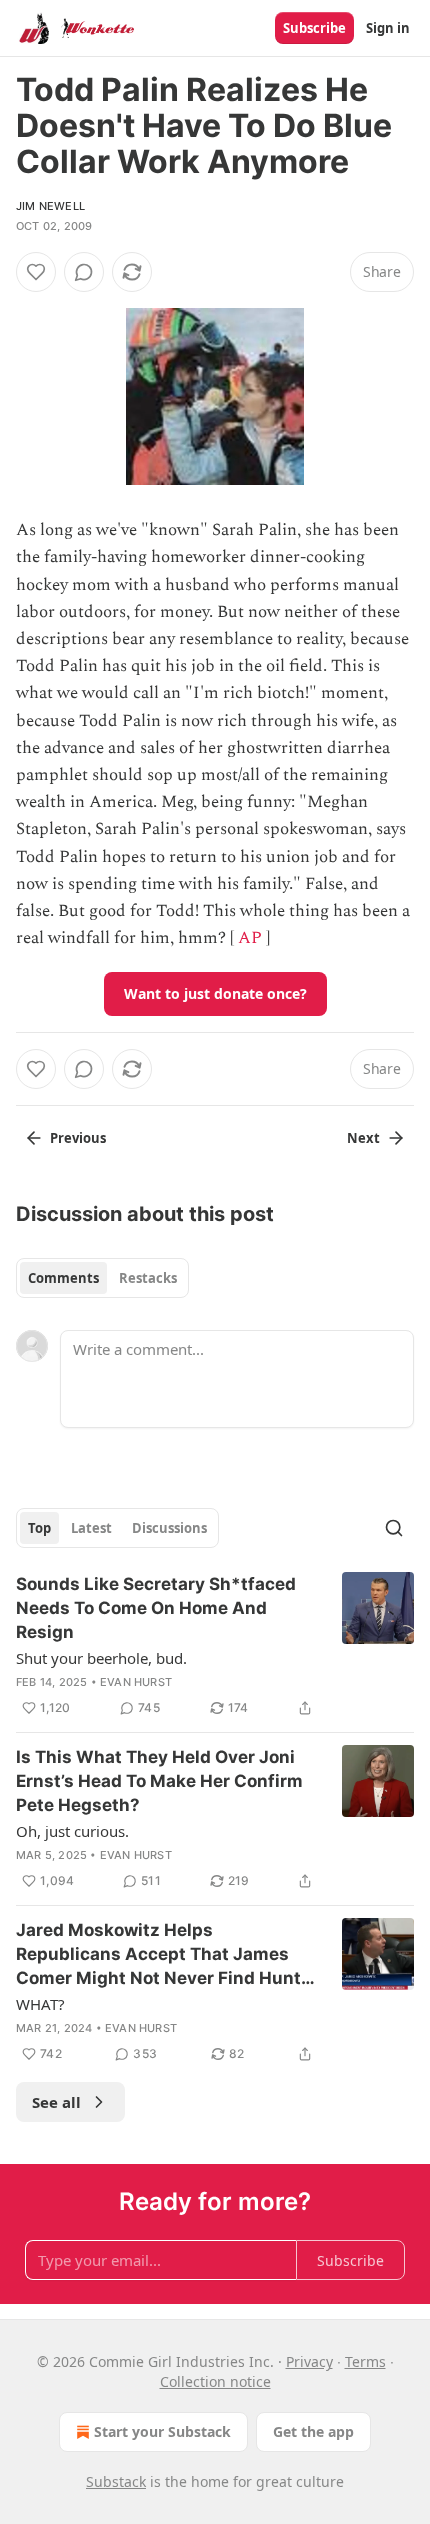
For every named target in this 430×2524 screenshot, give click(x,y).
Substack (116, 2481)
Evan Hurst (136, 1682)
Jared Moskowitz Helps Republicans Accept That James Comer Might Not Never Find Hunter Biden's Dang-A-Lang (167, 1955)
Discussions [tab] (169, 1528)
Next (363, 1138)
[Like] (36, 272)
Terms (365, 2361)
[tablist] (102, 1278)
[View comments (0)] (84, 272)
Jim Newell (50, 206)
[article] (215, 1646)
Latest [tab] (91, 1528)
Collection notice (215, 2381)
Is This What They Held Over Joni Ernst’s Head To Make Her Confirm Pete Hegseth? (159, 1781)
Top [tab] (39, 1528)
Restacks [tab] (148, 1278)
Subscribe (314, 28)
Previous (78, 1138)
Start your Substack (162, 2431)
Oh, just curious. (72, 1831)
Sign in (388, 28)
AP (250, 938)
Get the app (313, 2431)
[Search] (394, 1528)
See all (56, 2102)
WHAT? (40, 2004)
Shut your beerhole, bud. (101, 1658)
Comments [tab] (63, 1278)
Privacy (309, 2361)
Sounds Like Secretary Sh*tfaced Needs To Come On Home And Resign (156, 1608)
